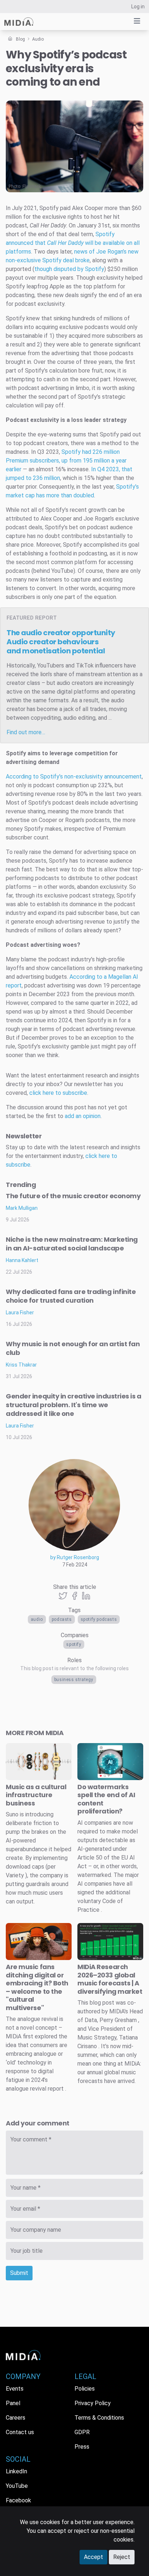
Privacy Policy (93, 2403)
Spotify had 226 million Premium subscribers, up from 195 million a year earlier (66, 461)
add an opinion (83, 1116)
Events (15, 2389)
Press (82, 2447)
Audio (37, 1619)
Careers (16, 2418)
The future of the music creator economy (73, 1196)
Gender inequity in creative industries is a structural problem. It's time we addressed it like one (74, 1405)
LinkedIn (16, 2471)
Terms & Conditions (99, 2418)
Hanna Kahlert (22, 1260)
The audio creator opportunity (61, 642)
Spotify (74, 1644)
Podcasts (62, 1619)
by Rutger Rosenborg (75, 1557)
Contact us (20, 2432)
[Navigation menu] (137, 21)
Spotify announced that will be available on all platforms (73, 243)
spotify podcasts (99, 1619)
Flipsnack (32, 186)
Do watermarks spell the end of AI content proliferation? (106, 1799)
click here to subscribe (58, 1093)
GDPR (82, 2432)
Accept (93, 2557)
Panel (13, 2403)
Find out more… (26, 732)
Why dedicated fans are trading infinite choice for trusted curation (71, 1296)
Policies (85, 2389)
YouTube (17, 2486)
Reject (122, 2557)
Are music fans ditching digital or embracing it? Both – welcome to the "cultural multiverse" (37, 1987)
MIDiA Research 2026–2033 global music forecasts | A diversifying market (110, 1979)
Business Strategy (74, 1680)
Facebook (18, 2500)
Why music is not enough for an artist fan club (73, 1348)
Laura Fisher (20, 1312)
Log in (138, 7)
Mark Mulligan (22, 1208)
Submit (19, 2273)
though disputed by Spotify (69, 269)
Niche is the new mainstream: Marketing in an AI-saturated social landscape (72, 1244)
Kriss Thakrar (21, 1365)
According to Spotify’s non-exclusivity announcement (74, 777)
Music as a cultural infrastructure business (36, 1795)
